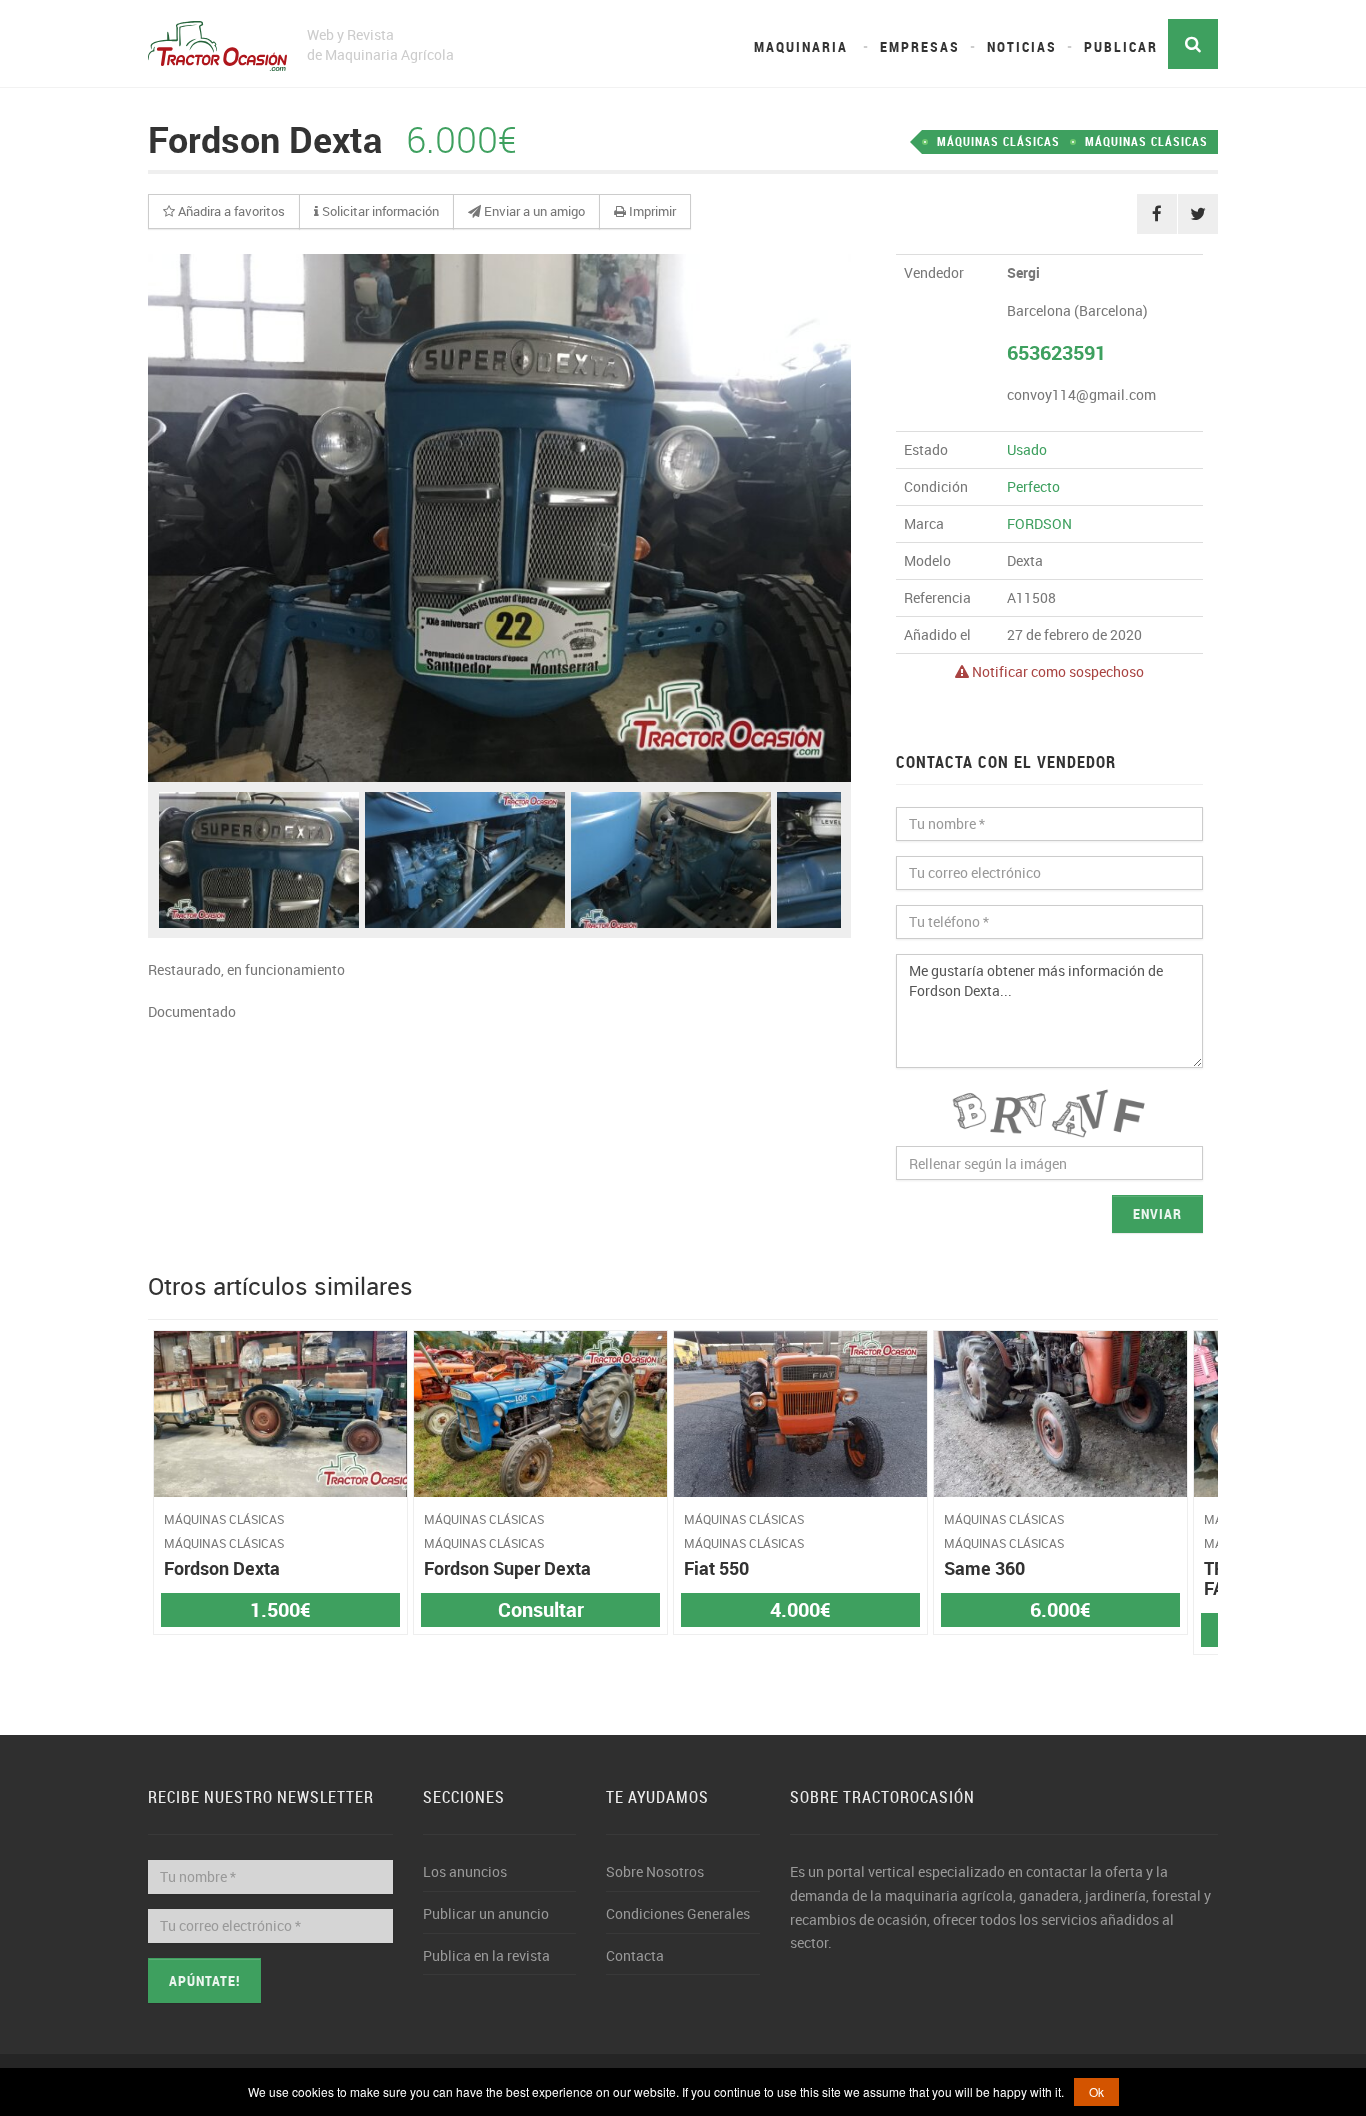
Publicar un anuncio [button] (486, 1913)
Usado (1027, 449)
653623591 (1056, 352)
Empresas (920, 46)
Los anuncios (465, 1871)
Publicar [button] (1121, 46)
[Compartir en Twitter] (1198, 214)
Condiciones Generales (678, 1913)
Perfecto (1033, 486)
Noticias (1022, 46)
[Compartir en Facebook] (1157, 214)
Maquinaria (801, 46)
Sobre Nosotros (655, 1871)
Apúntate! (204, 1980)
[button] (224, 212)
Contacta (635, 1955)
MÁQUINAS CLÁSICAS (1146, 141)
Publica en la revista (486, 1955)
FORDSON (1039, 523)
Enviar (1157, 1213)
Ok (1096, 2091)
